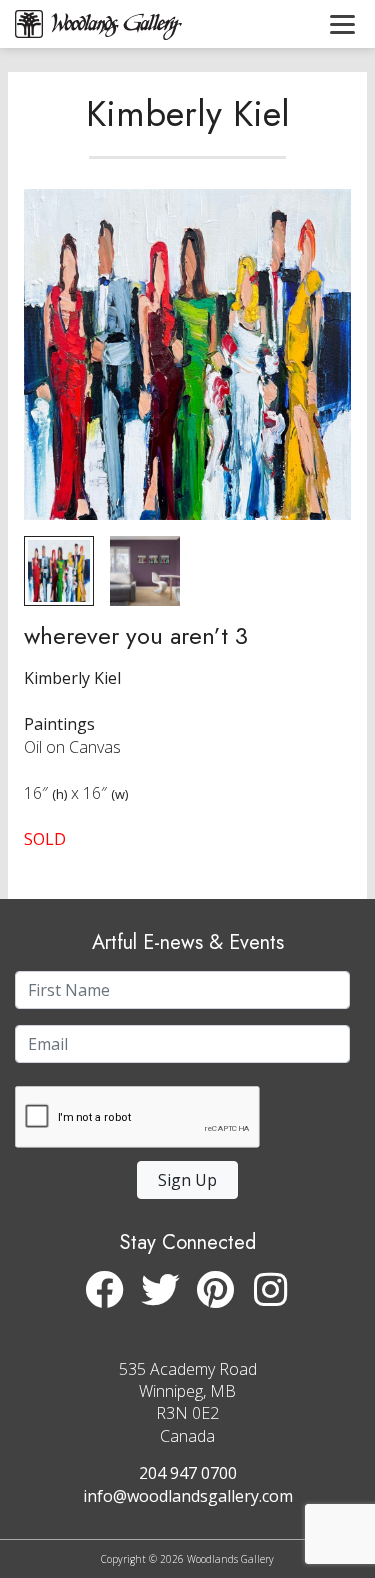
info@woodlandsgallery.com (188, 1496)
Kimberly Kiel (188, 113)
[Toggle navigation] (342, 24)
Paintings (59, 724)
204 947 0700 (188, 1473)
